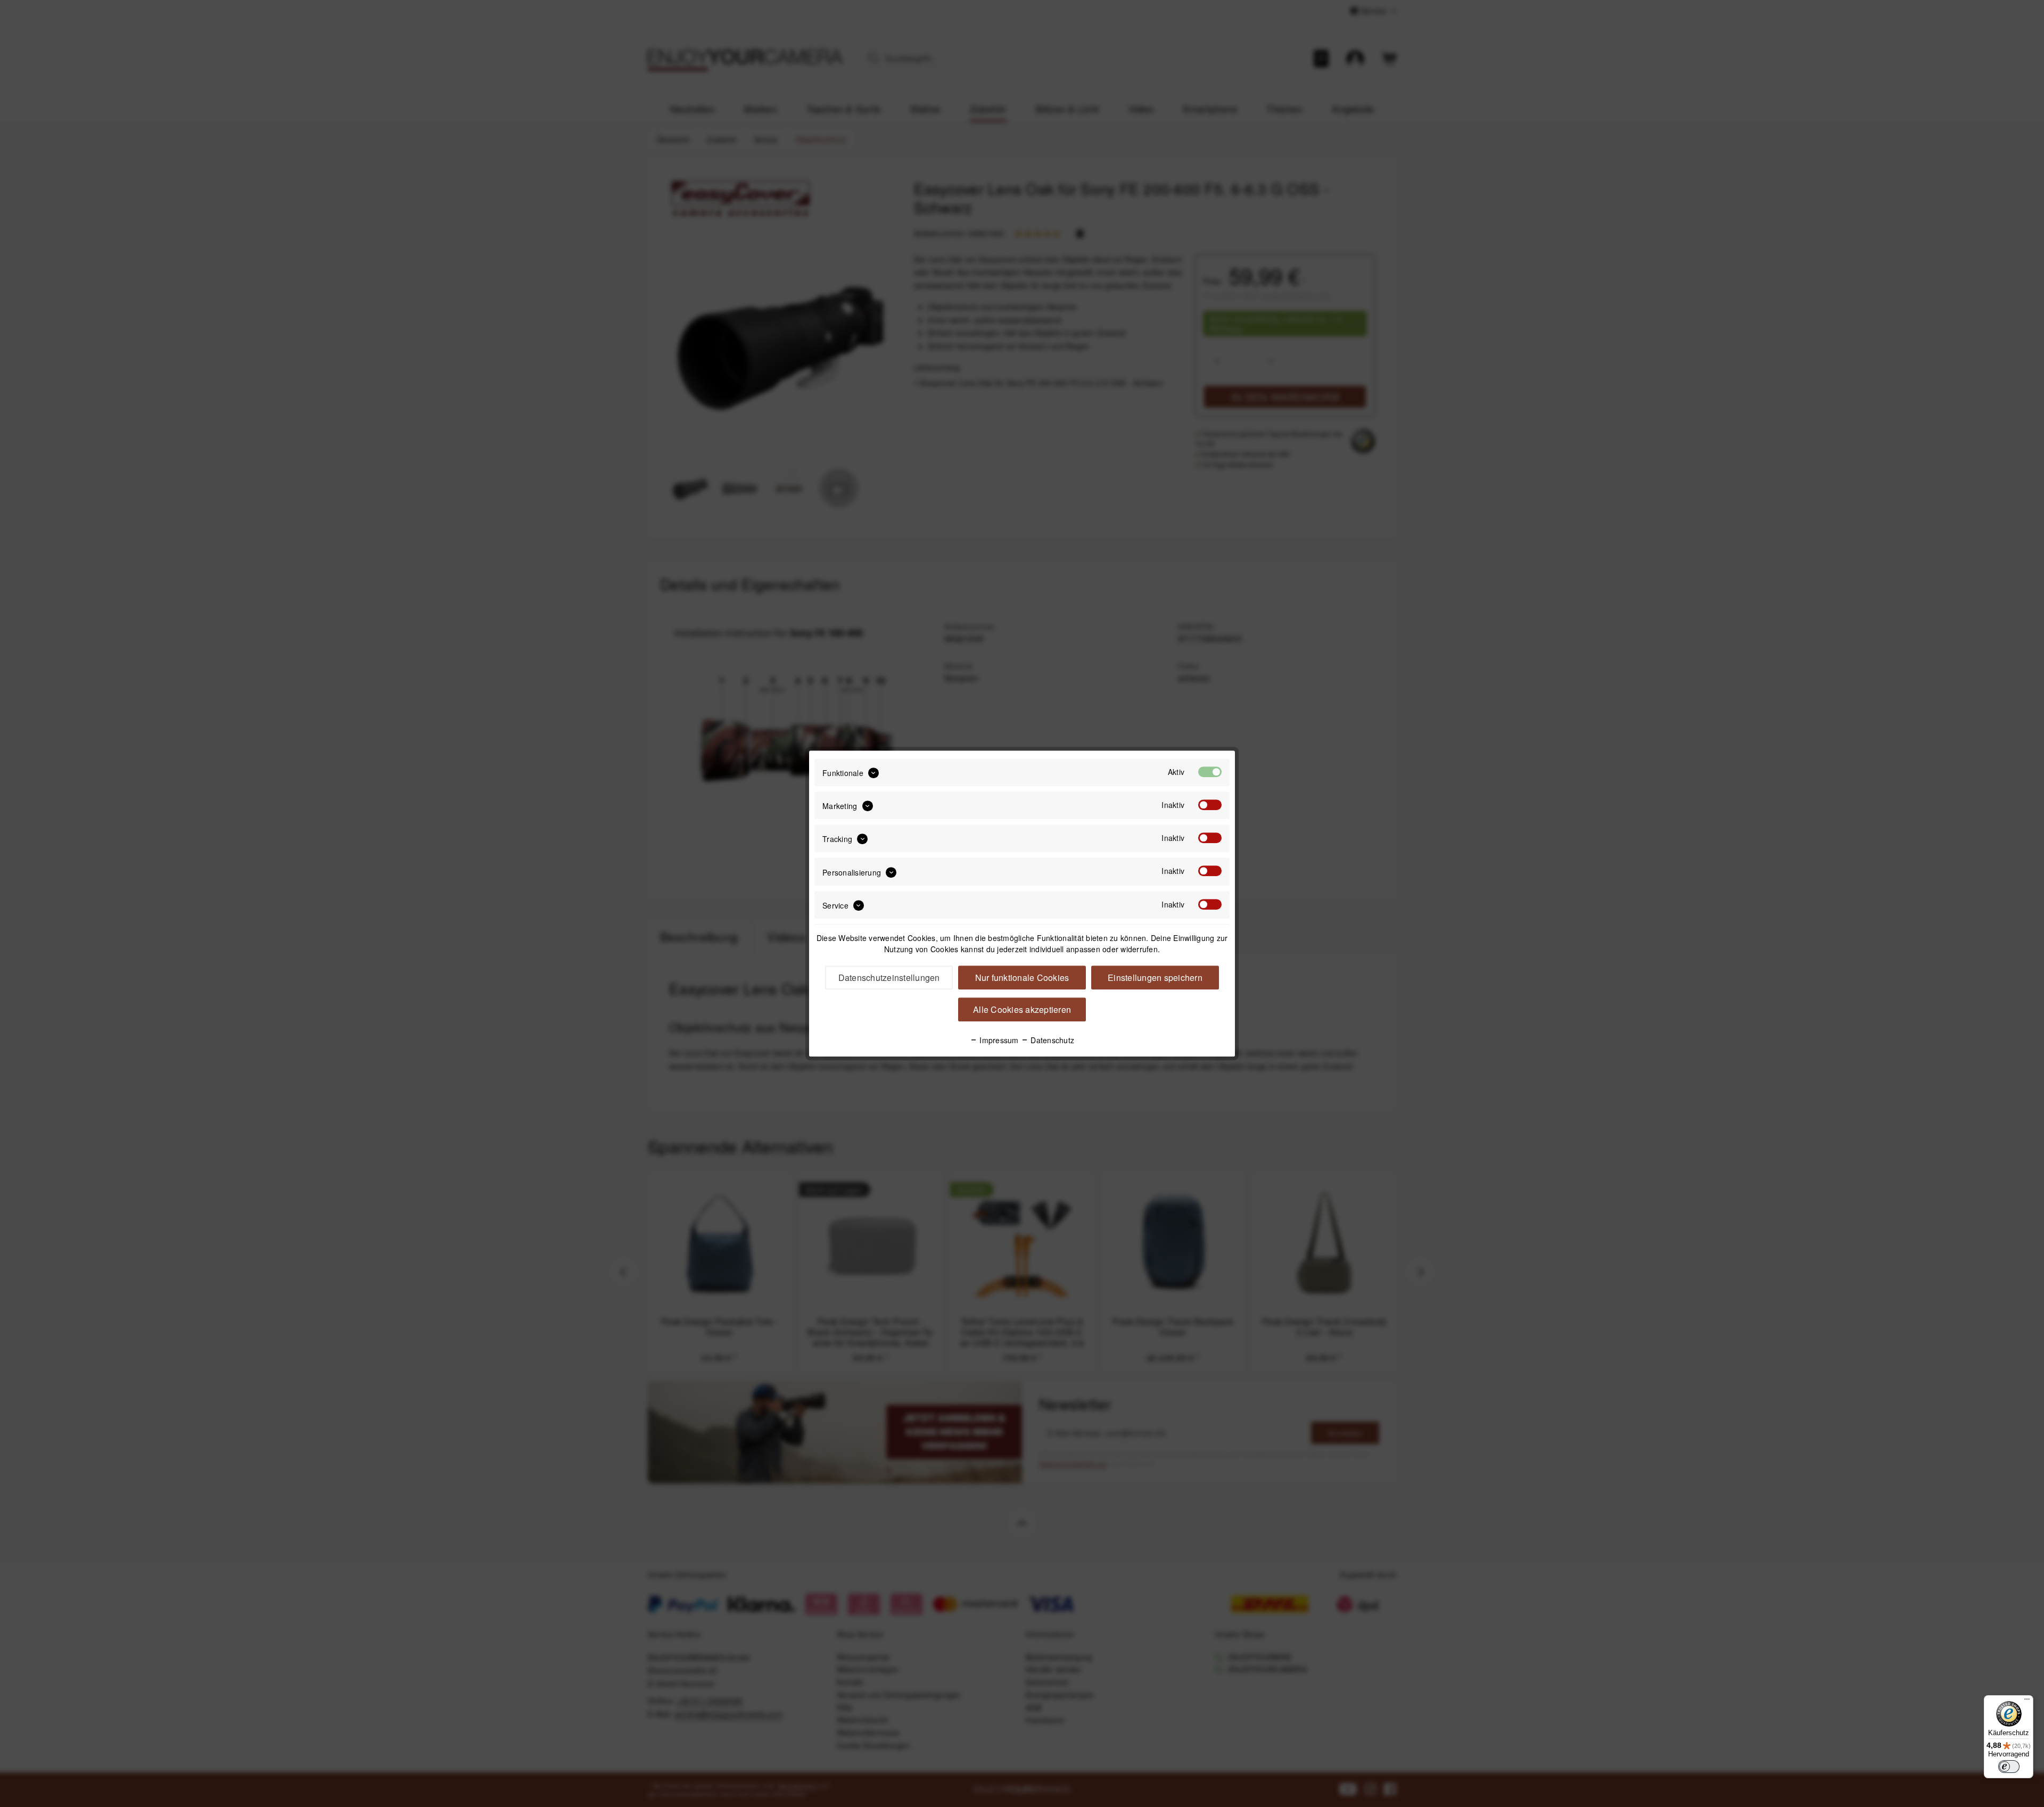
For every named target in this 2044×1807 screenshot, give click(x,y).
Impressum (998, 1040)
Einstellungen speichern (1155, 977)
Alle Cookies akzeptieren (1022, 1009)
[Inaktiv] (1210, 805)
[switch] (2009, 1767)
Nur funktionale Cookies (1022, 977)
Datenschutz (1051, 1040)
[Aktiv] (1210, 772)
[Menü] (2027, 1702)
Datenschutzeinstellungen (889, 977)
